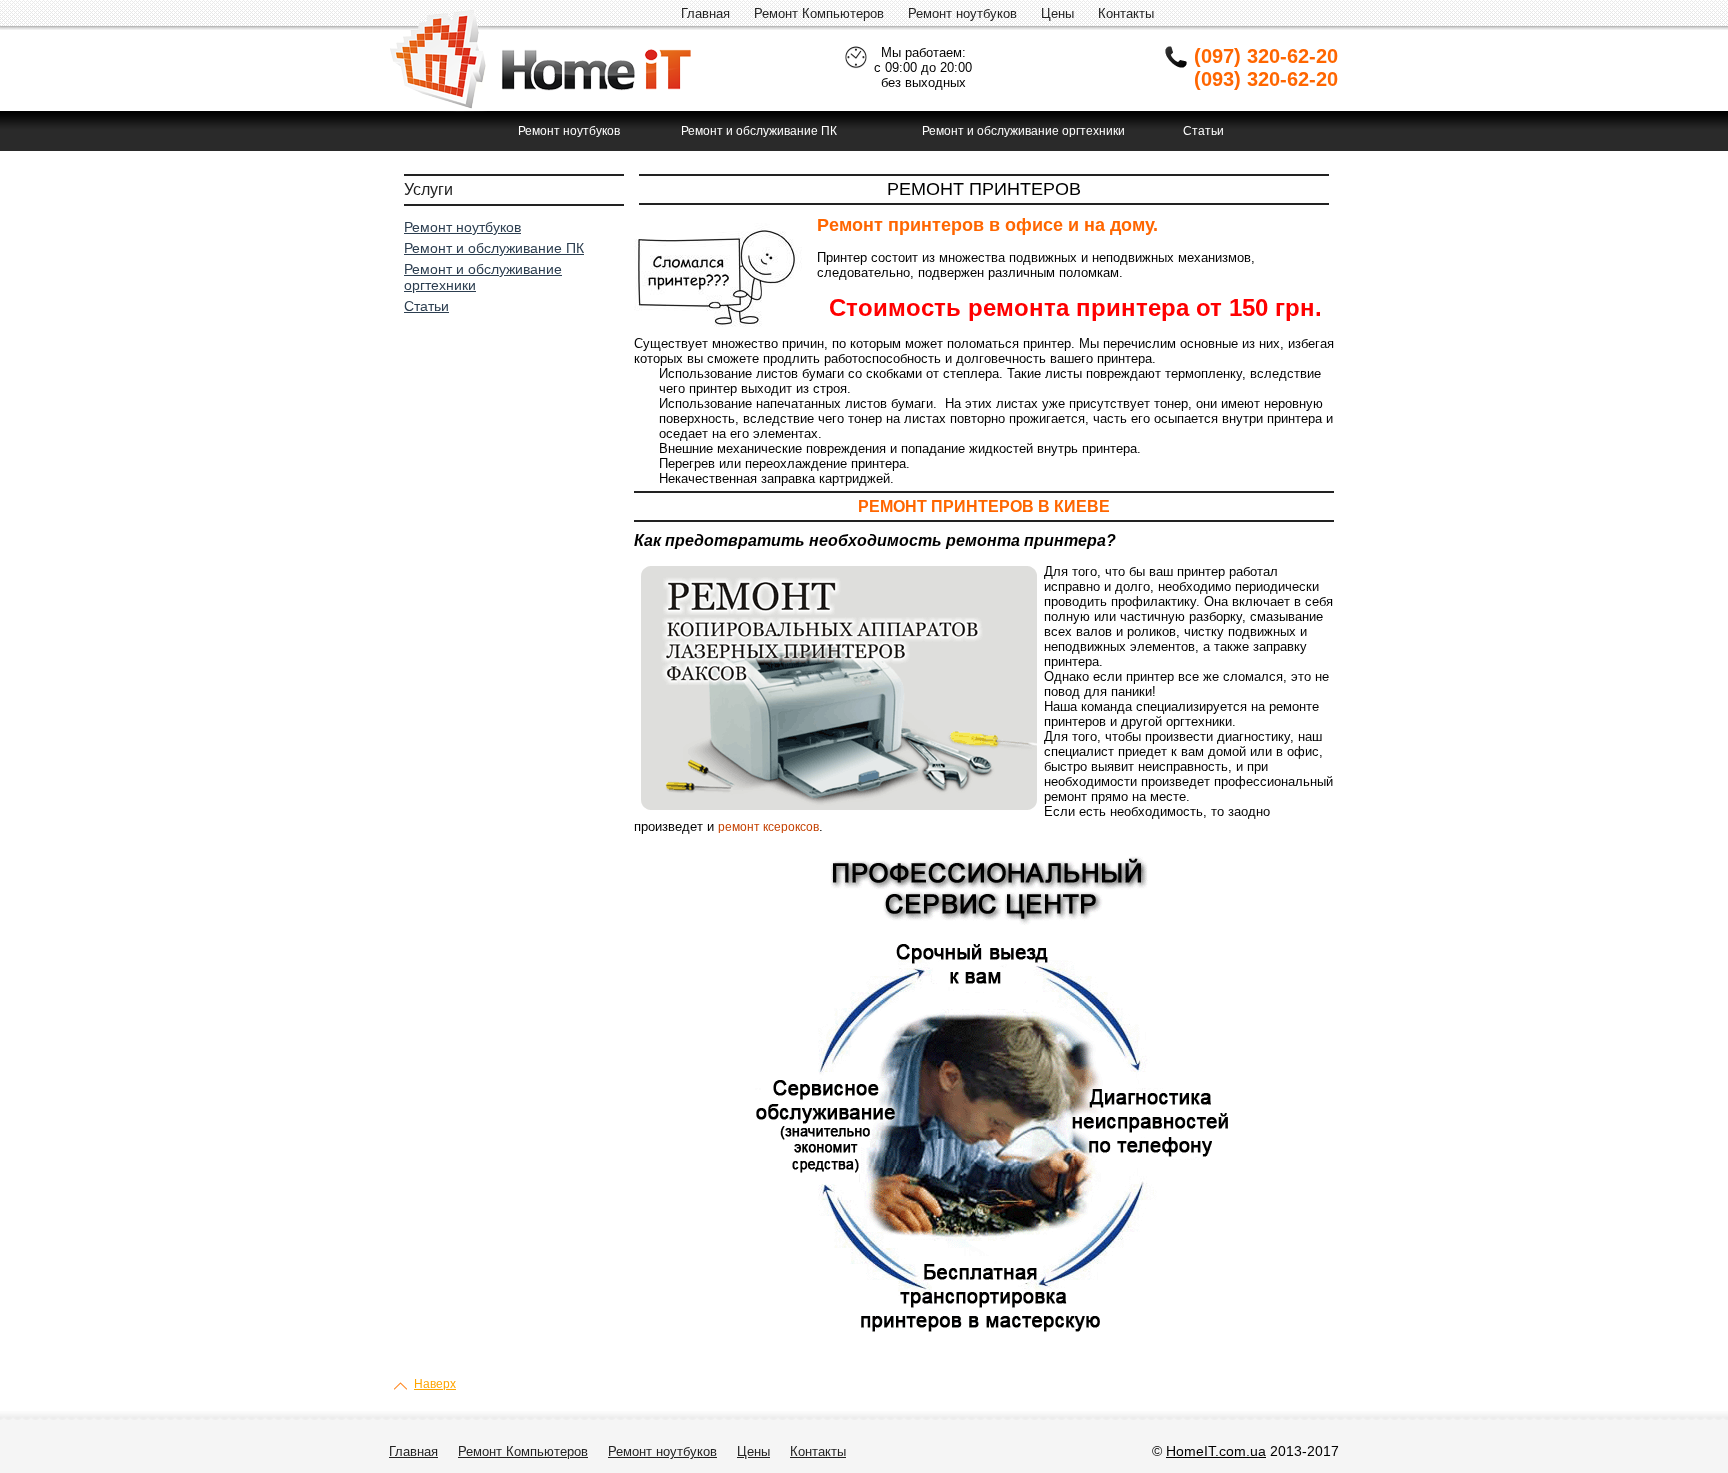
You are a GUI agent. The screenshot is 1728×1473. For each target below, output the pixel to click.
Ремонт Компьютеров (819, 13)
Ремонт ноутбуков (962, 13)
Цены (1057, 13)
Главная (705, 13)
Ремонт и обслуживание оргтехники (1023, 131)
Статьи (1203, 131)
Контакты (1126, 13)
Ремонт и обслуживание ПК (759, 131)
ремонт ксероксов (768, 827)
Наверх (435, 1384)
